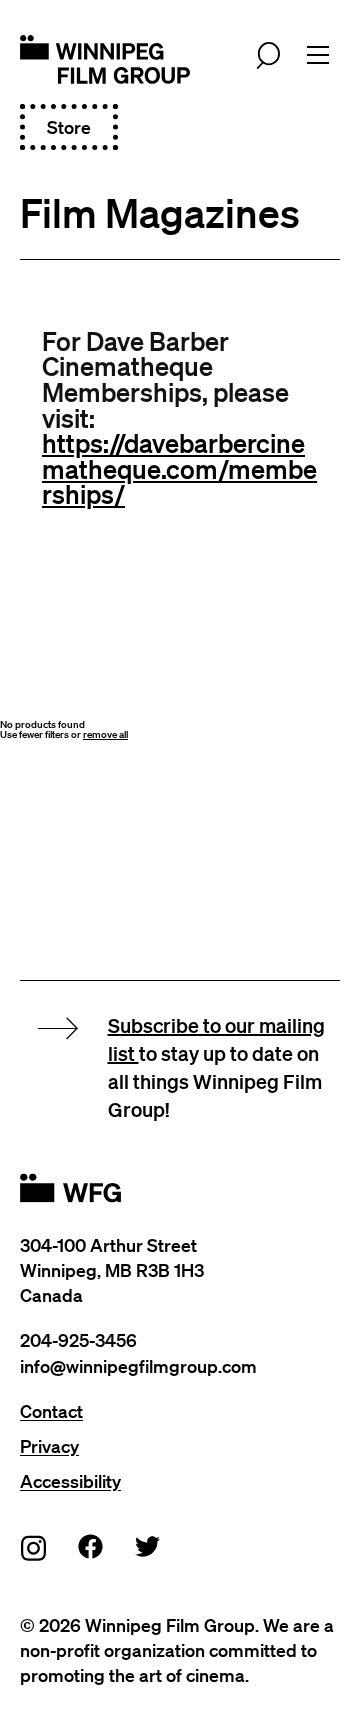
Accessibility (70, 1481)
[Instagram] (34, 1547)
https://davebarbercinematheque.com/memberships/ (179, 468)
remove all (105, 734)
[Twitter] (148, 1546)
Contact (51, 1411)
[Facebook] (91, 1546)
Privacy (49, 1446)
